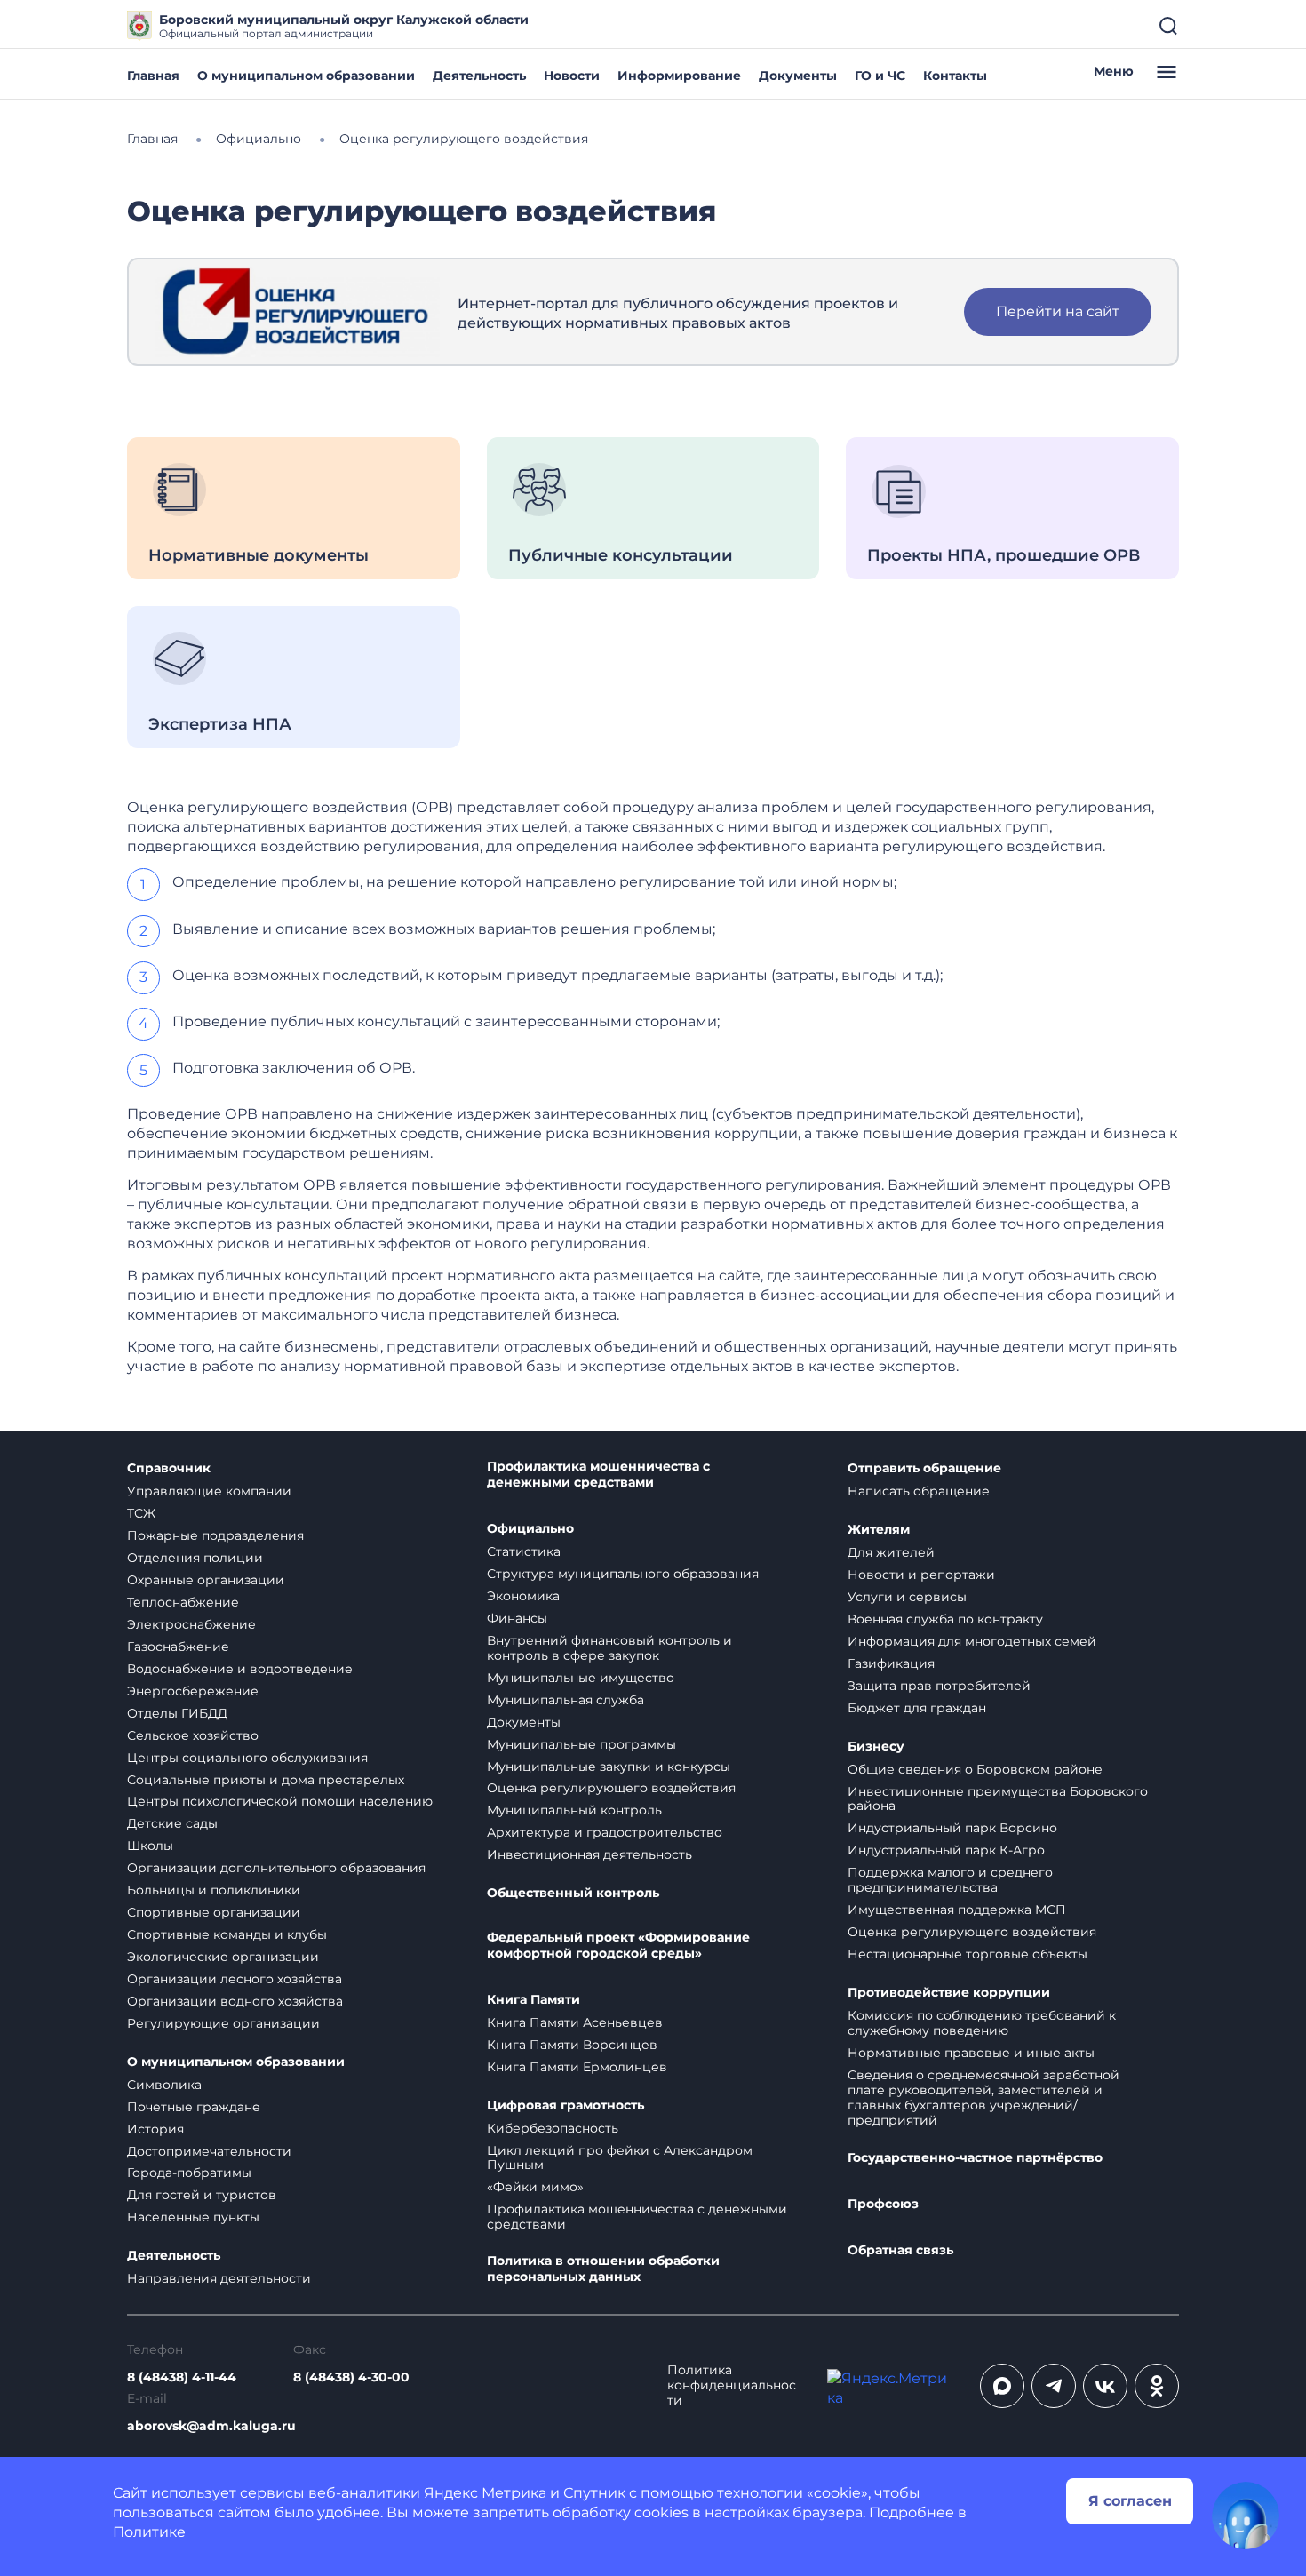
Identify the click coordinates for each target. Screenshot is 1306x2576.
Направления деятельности (219, 2278)
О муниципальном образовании (306, 76)
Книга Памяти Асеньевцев (575, 2022)
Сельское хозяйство (193, 1735)
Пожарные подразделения (215, 1535)
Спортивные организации (214, 1912)
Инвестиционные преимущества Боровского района (998, 1799)
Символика (164, 2085)
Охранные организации (206, 1580)
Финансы (517, 1618)
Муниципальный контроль (574, 1810)
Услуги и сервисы (907, 1597)
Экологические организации (223, 1957)
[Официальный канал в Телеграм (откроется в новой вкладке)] (1054, 2386)
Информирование (679, 76)
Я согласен (1130, 2501)
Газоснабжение (178, 1647)
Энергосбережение (193, 1691)
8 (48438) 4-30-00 (351, 2377)
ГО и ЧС (880, 76)
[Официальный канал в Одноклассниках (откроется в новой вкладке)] (1157, 2386)
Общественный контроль (573, 1893)
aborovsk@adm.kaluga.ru (211, 2426)
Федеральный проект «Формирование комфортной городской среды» (618, 1946)
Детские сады (172, 1823)
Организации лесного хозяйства (235, 1979)
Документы (798, 76)
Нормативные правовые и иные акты (971, 2053)
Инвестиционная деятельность (589, 1854)
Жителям (879, 1530)
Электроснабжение (191, 1624)
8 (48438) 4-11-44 (182, 2377)
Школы (150, 1846)
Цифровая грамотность (565, 2105)
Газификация (891, 1663)
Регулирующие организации (223, 2023)
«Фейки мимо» (535, 2187)
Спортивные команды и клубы (227, 1934)
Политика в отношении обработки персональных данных (603, 2269)
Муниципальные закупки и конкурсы (609, 1767)
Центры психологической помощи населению (280, 1801)
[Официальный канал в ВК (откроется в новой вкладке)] (1105, 2386)
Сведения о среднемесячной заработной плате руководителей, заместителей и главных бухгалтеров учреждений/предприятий (983, 2097)
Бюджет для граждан (917, 1708)
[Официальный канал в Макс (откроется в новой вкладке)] (1002, 2386)
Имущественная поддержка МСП (957, 1910)
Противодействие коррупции (949, 1993)
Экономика (523, 1596)
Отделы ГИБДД (177, 1713)
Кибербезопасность (553, 2128)
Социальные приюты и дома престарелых (266, 1780)
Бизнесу (876, 1747)
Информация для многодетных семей (972, 1641)
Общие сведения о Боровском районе (975, 1769)
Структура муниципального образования (623, 1574)
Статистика (524, 1551)
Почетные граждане (194, 2107)
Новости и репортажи (921, 1575)
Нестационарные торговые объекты (968, 1954)
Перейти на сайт (1058, 311)
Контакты (955, 76)
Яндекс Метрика (485, 2493)
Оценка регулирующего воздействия (611, 1788)
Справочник (169, 1468)
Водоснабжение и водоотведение (240, 1669)
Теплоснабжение (183, 1602)
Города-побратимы (189, 2173)
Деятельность (479, 76)
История (155, 2129)
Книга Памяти (534, 2000)
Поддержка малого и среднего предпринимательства (950, 1880)
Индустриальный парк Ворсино (952, 1828)
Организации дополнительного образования (276, 1868)
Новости (572, 76)
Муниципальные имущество (581, 1678)
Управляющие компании (209, 1491)
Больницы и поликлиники (214, 1890)
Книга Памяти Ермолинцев (577, 2067)
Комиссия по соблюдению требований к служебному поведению (982, 2023)
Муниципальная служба (565, 1700)
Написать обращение (919, 1491)
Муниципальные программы (581, 1744)
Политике (149, 2532)
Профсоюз (883, 2204)
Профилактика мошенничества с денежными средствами (598, 1475)
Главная (153, 76)
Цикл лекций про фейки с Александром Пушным (620, 2158)
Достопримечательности (209, 2151)
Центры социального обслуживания (247, 1758)
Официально (530, 1529)
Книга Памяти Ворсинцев (572, 2045)
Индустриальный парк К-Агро (946, 1850)
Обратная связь (900, 2250)
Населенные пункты (193, 2217)
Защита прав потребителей (939, 1686)
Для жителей (891, 1552)
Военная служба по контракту (945, 1619)
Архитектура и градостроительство (605, 1832)
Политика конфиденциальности (732, 2385)
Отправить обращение (924, 1468)
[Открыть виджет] (1246, 2516)
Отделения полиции (195, 1558)
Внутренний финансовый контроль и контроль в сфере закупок (609, 1648)
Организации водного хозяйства (235, 2001)
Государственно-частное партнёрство (975, 2158)
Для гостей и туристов (202, 2195)
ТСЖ (141, 1513)
